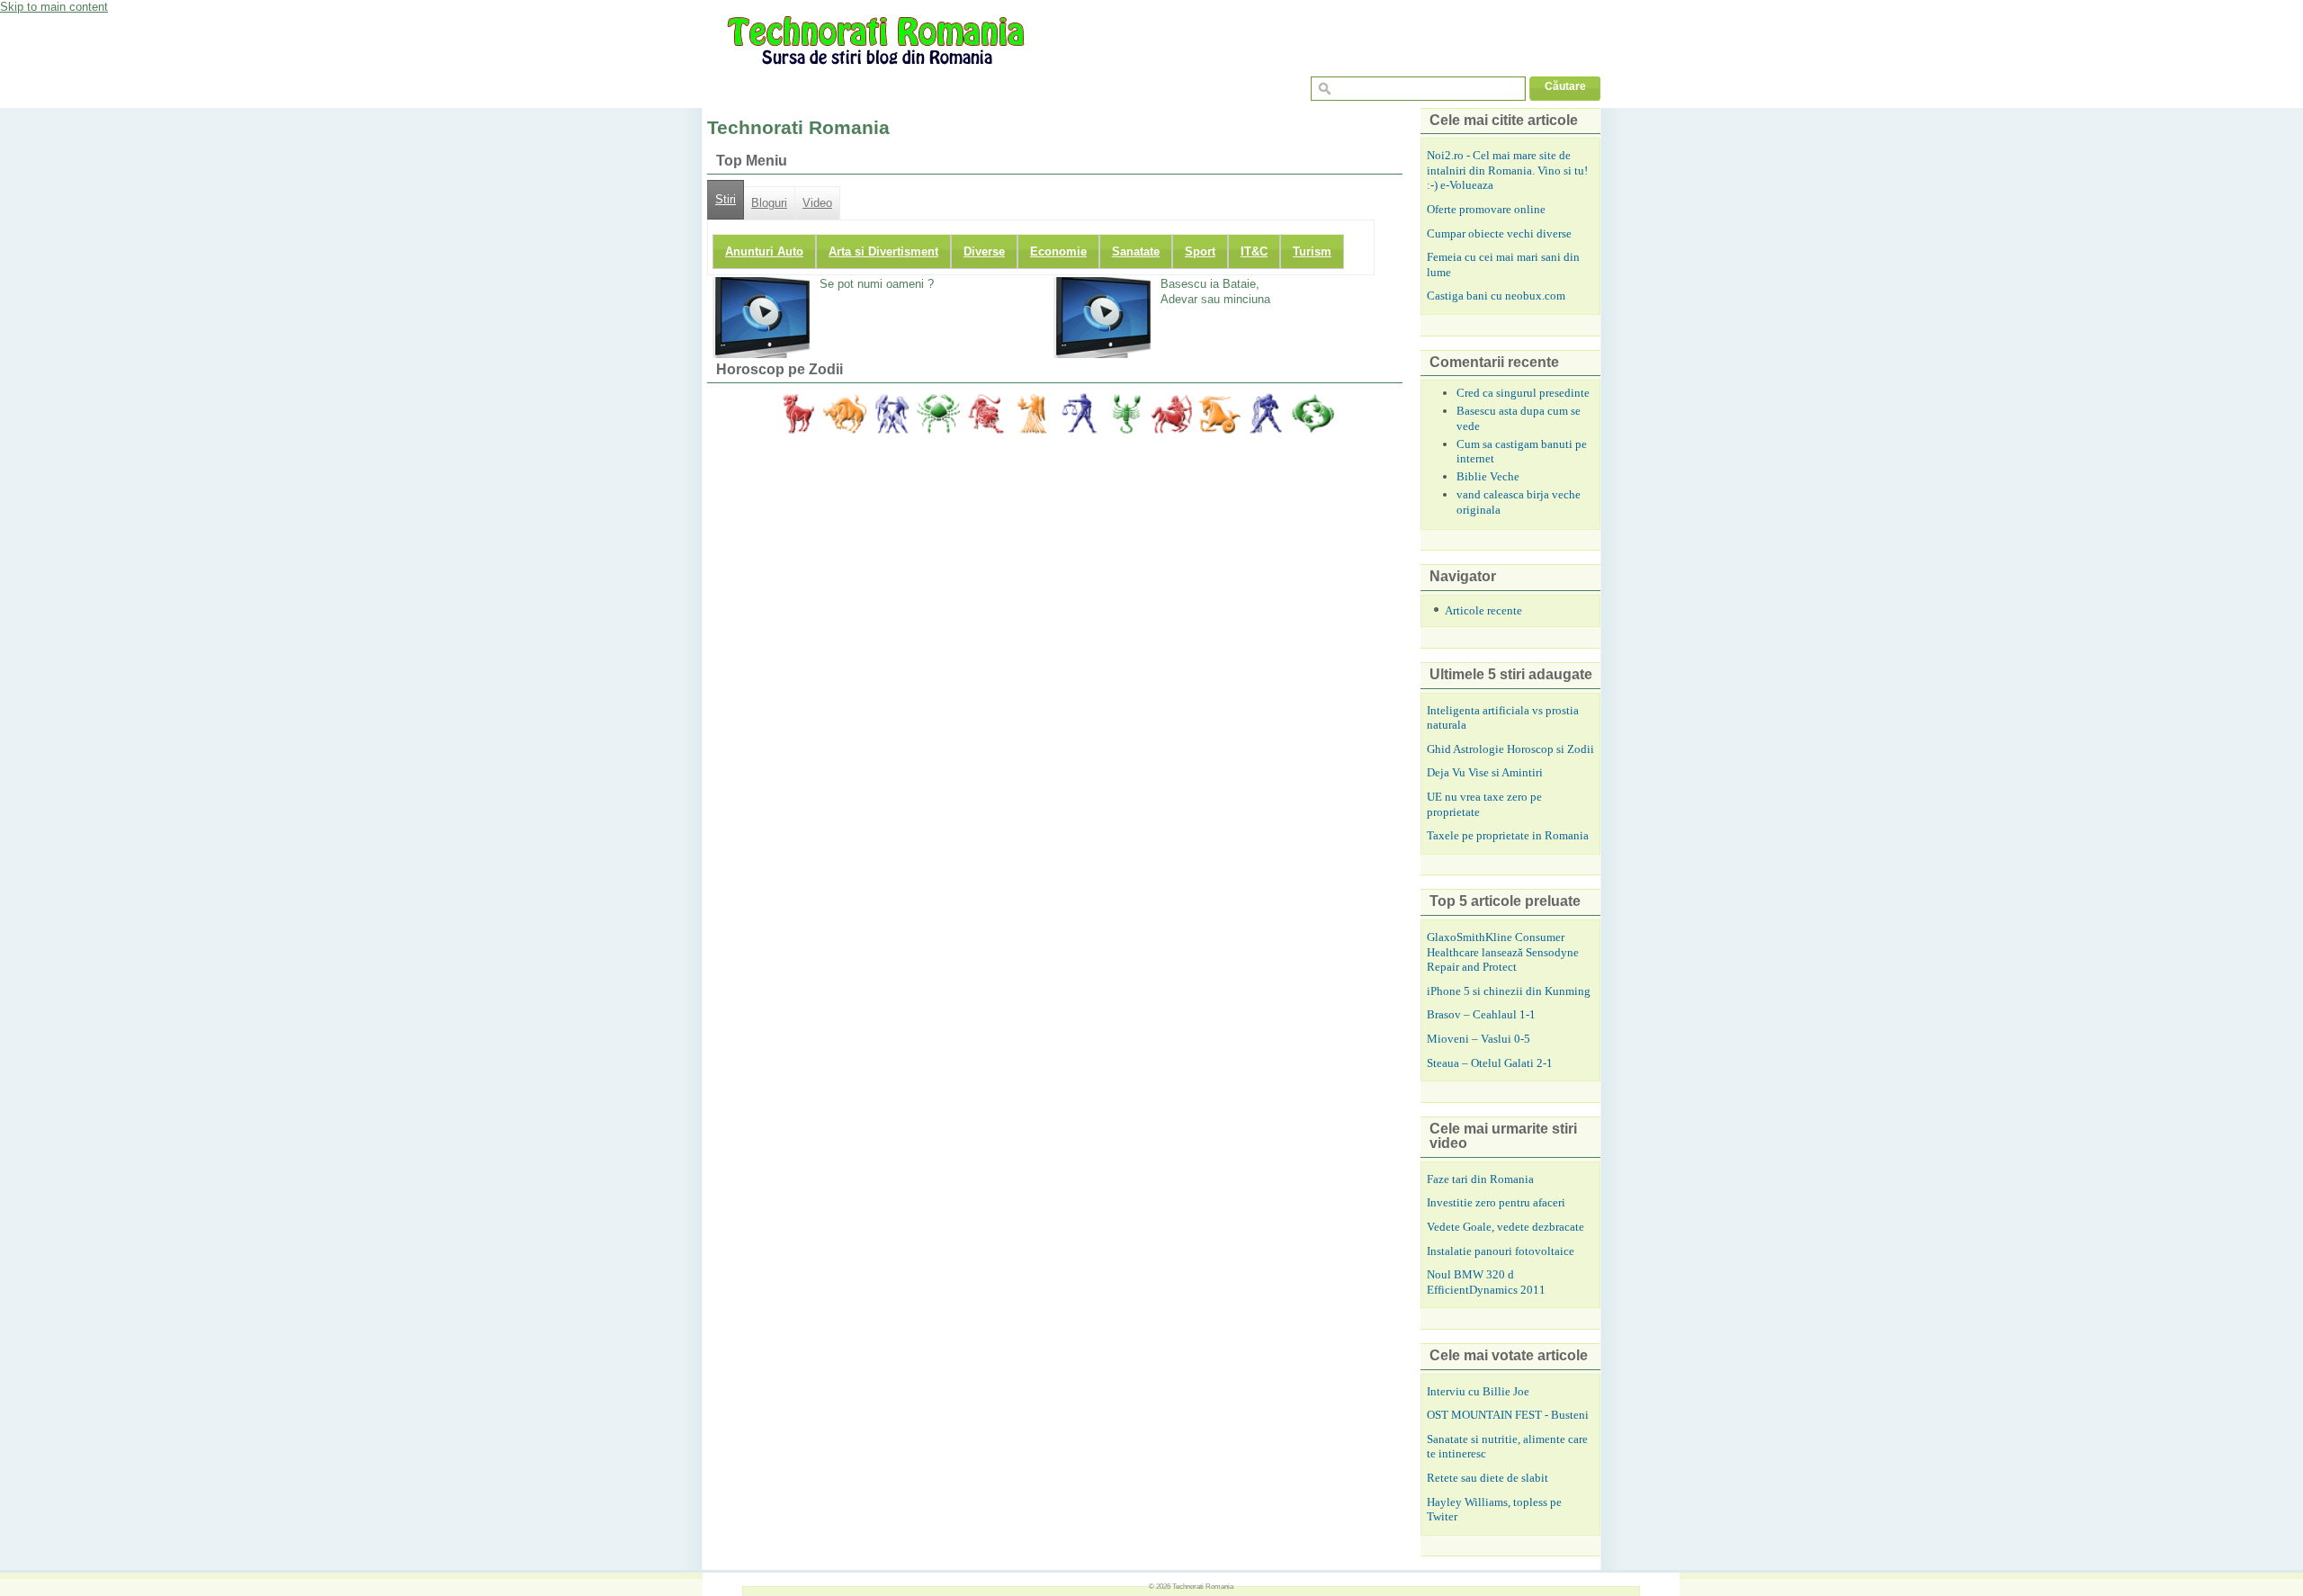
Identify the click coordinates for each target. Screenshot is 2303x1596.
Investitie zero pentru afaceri (1496, 1202)
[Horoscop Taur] (845, 414)
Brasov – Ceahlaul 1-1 (1481, 1014)
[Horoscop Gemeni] (892, 414)
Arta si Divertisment (883, 251)
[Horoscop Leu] (985, 414)
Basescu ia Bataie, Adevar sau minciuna (1215, 291)
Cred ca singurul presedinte (1523, 393)
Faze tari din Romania (1480, 1179)
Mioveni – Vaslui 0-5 (1479, 1039)
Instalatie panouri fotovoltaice (1501, 1251)
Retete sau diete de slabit (1488, 1478)
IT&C (1254, 251)
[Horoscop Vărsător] (1266, 414)
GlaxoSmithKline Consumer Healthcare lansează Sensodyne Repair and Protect (1503, 952)
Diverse (984, 251)
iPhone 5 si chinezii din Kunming (1509, 991)
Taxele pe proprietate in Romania (1508, 835)
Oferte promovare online (1486, 209)
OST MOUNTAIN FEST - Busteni (1508, 1415)
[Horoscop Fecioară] (1032, 414)
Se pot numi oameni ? (877, 284)
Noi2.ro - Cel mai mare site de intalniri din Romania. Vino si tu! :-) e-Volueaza (1507, 170)
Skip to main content (54, 7)
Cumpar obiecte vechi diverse (1499, 233)
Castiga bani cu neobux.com (1496, 296)
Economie (1058, 251)
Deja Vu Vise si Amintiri (1485, 772)
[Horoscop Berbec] (798, 414)
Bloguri (769, 203)
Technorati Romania (1203, 1586)
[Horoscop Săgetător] (1172, 414)
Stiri (726, 200)
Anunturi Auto (764, 251)
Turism (1312, 251)
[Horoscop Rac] (938, 414)
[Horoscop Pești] (1313, 414)
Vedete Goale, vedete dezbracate (1505, 1227)
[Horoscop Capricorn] (1219, 414)
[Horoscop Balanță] (1079, 414)
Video (817, 203)
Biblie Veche (1488, 476)
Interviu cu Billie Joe (1478, 1391)
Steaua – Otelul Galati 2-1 (1490, 1063)
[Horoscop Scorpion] (1125, 414)
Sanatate (1136, 251)
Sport (1200, 251)
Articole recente (1483, 610)
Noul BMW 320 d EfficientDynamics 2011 (1486, 1282)
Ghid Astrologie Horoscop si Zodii (1510, 749)
